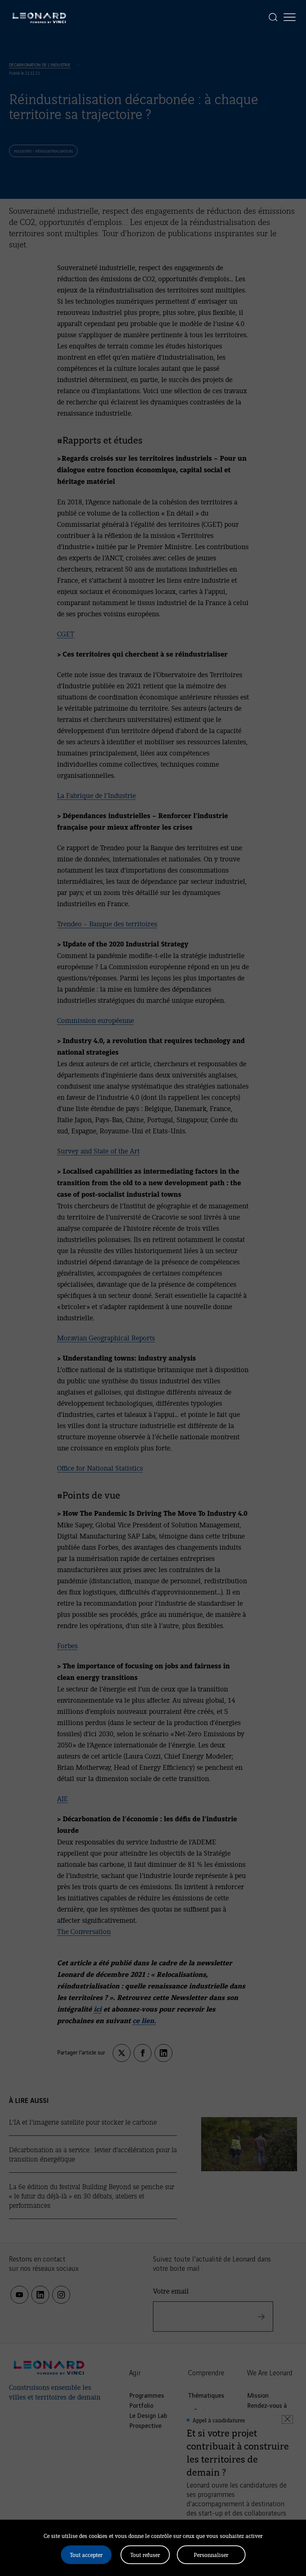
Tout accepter (86, 2555)
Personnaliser (211, 2555)
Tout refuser (145, 2555)
